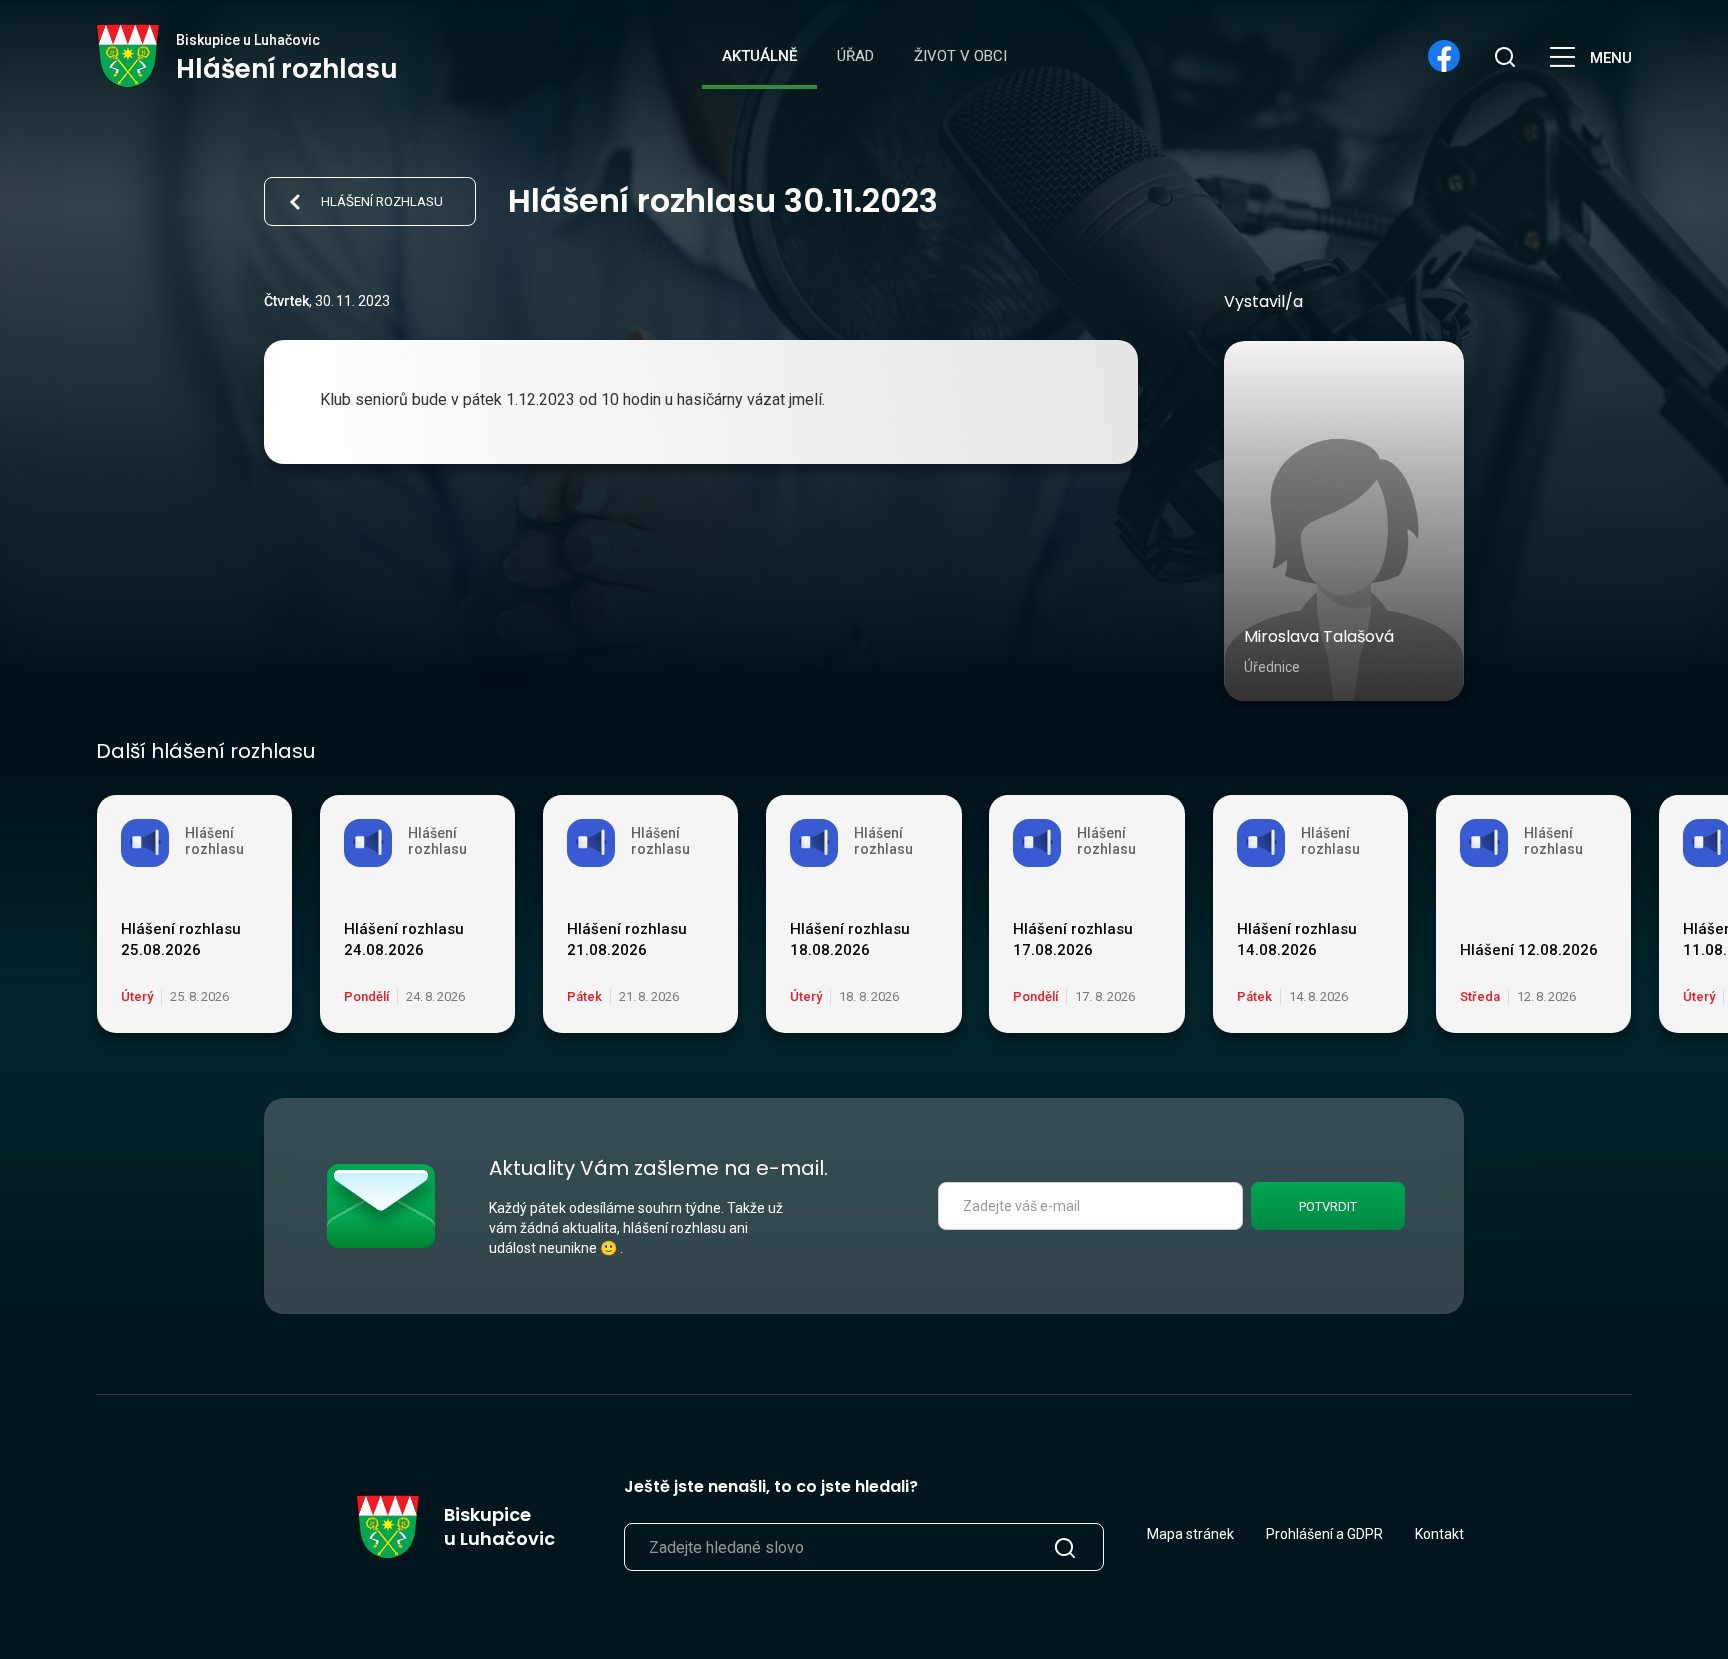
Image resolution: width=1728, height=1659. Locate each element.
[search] (1504, 56)
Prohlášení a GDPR (1324, 1534)
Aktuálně (759, 56)
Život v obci (960, 56)
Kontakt (1439, 1534)
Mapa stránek (1190, 1534)
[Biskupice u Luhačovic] (128, 56)
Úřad (855, 56)
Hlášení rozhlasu (382, 201)
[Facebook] (1444, 56)
